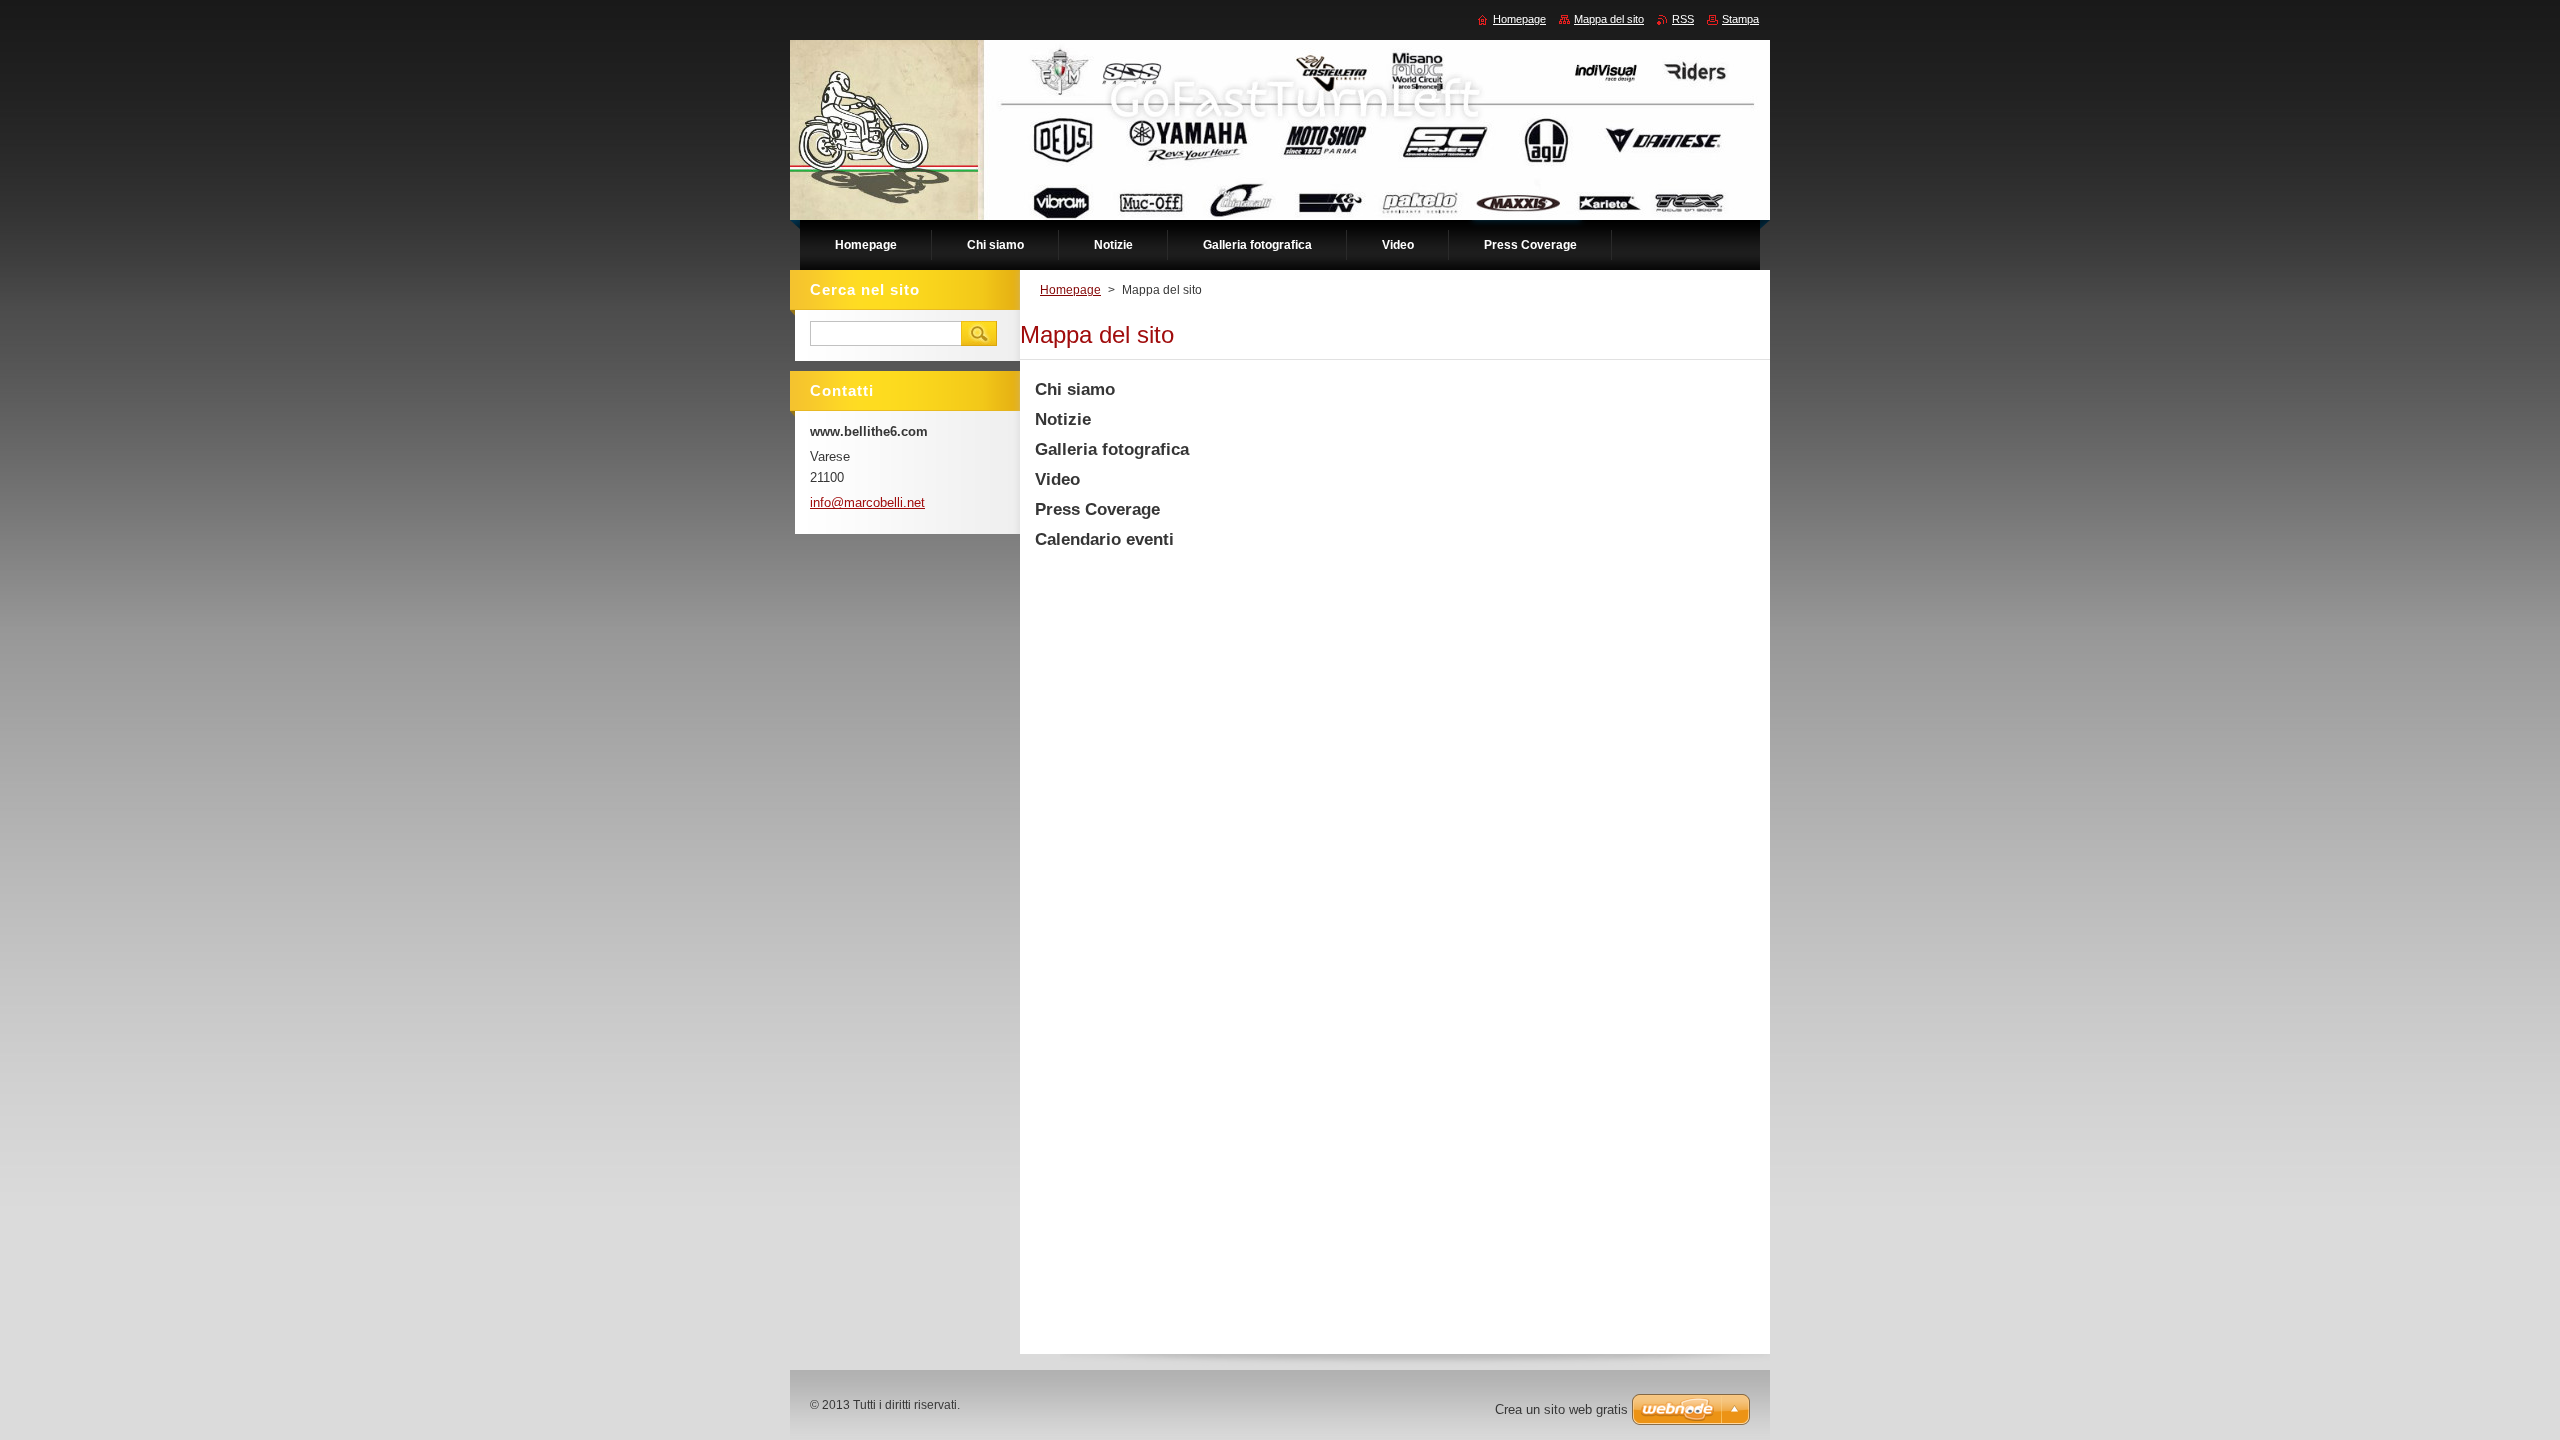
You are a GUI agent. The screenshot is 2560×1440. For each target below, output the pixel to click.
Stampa (1740, 19)
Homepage (1070, 290)
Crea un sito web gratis (1561, 1409)
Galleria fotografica (1112, 449)
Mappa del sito (1609, 19)
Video (1057, 479)
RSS (1683, 19)
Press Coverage (1097, 509)
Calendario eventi (1104, 539)
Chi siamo (1075, 389)
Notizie (1063, 419)
